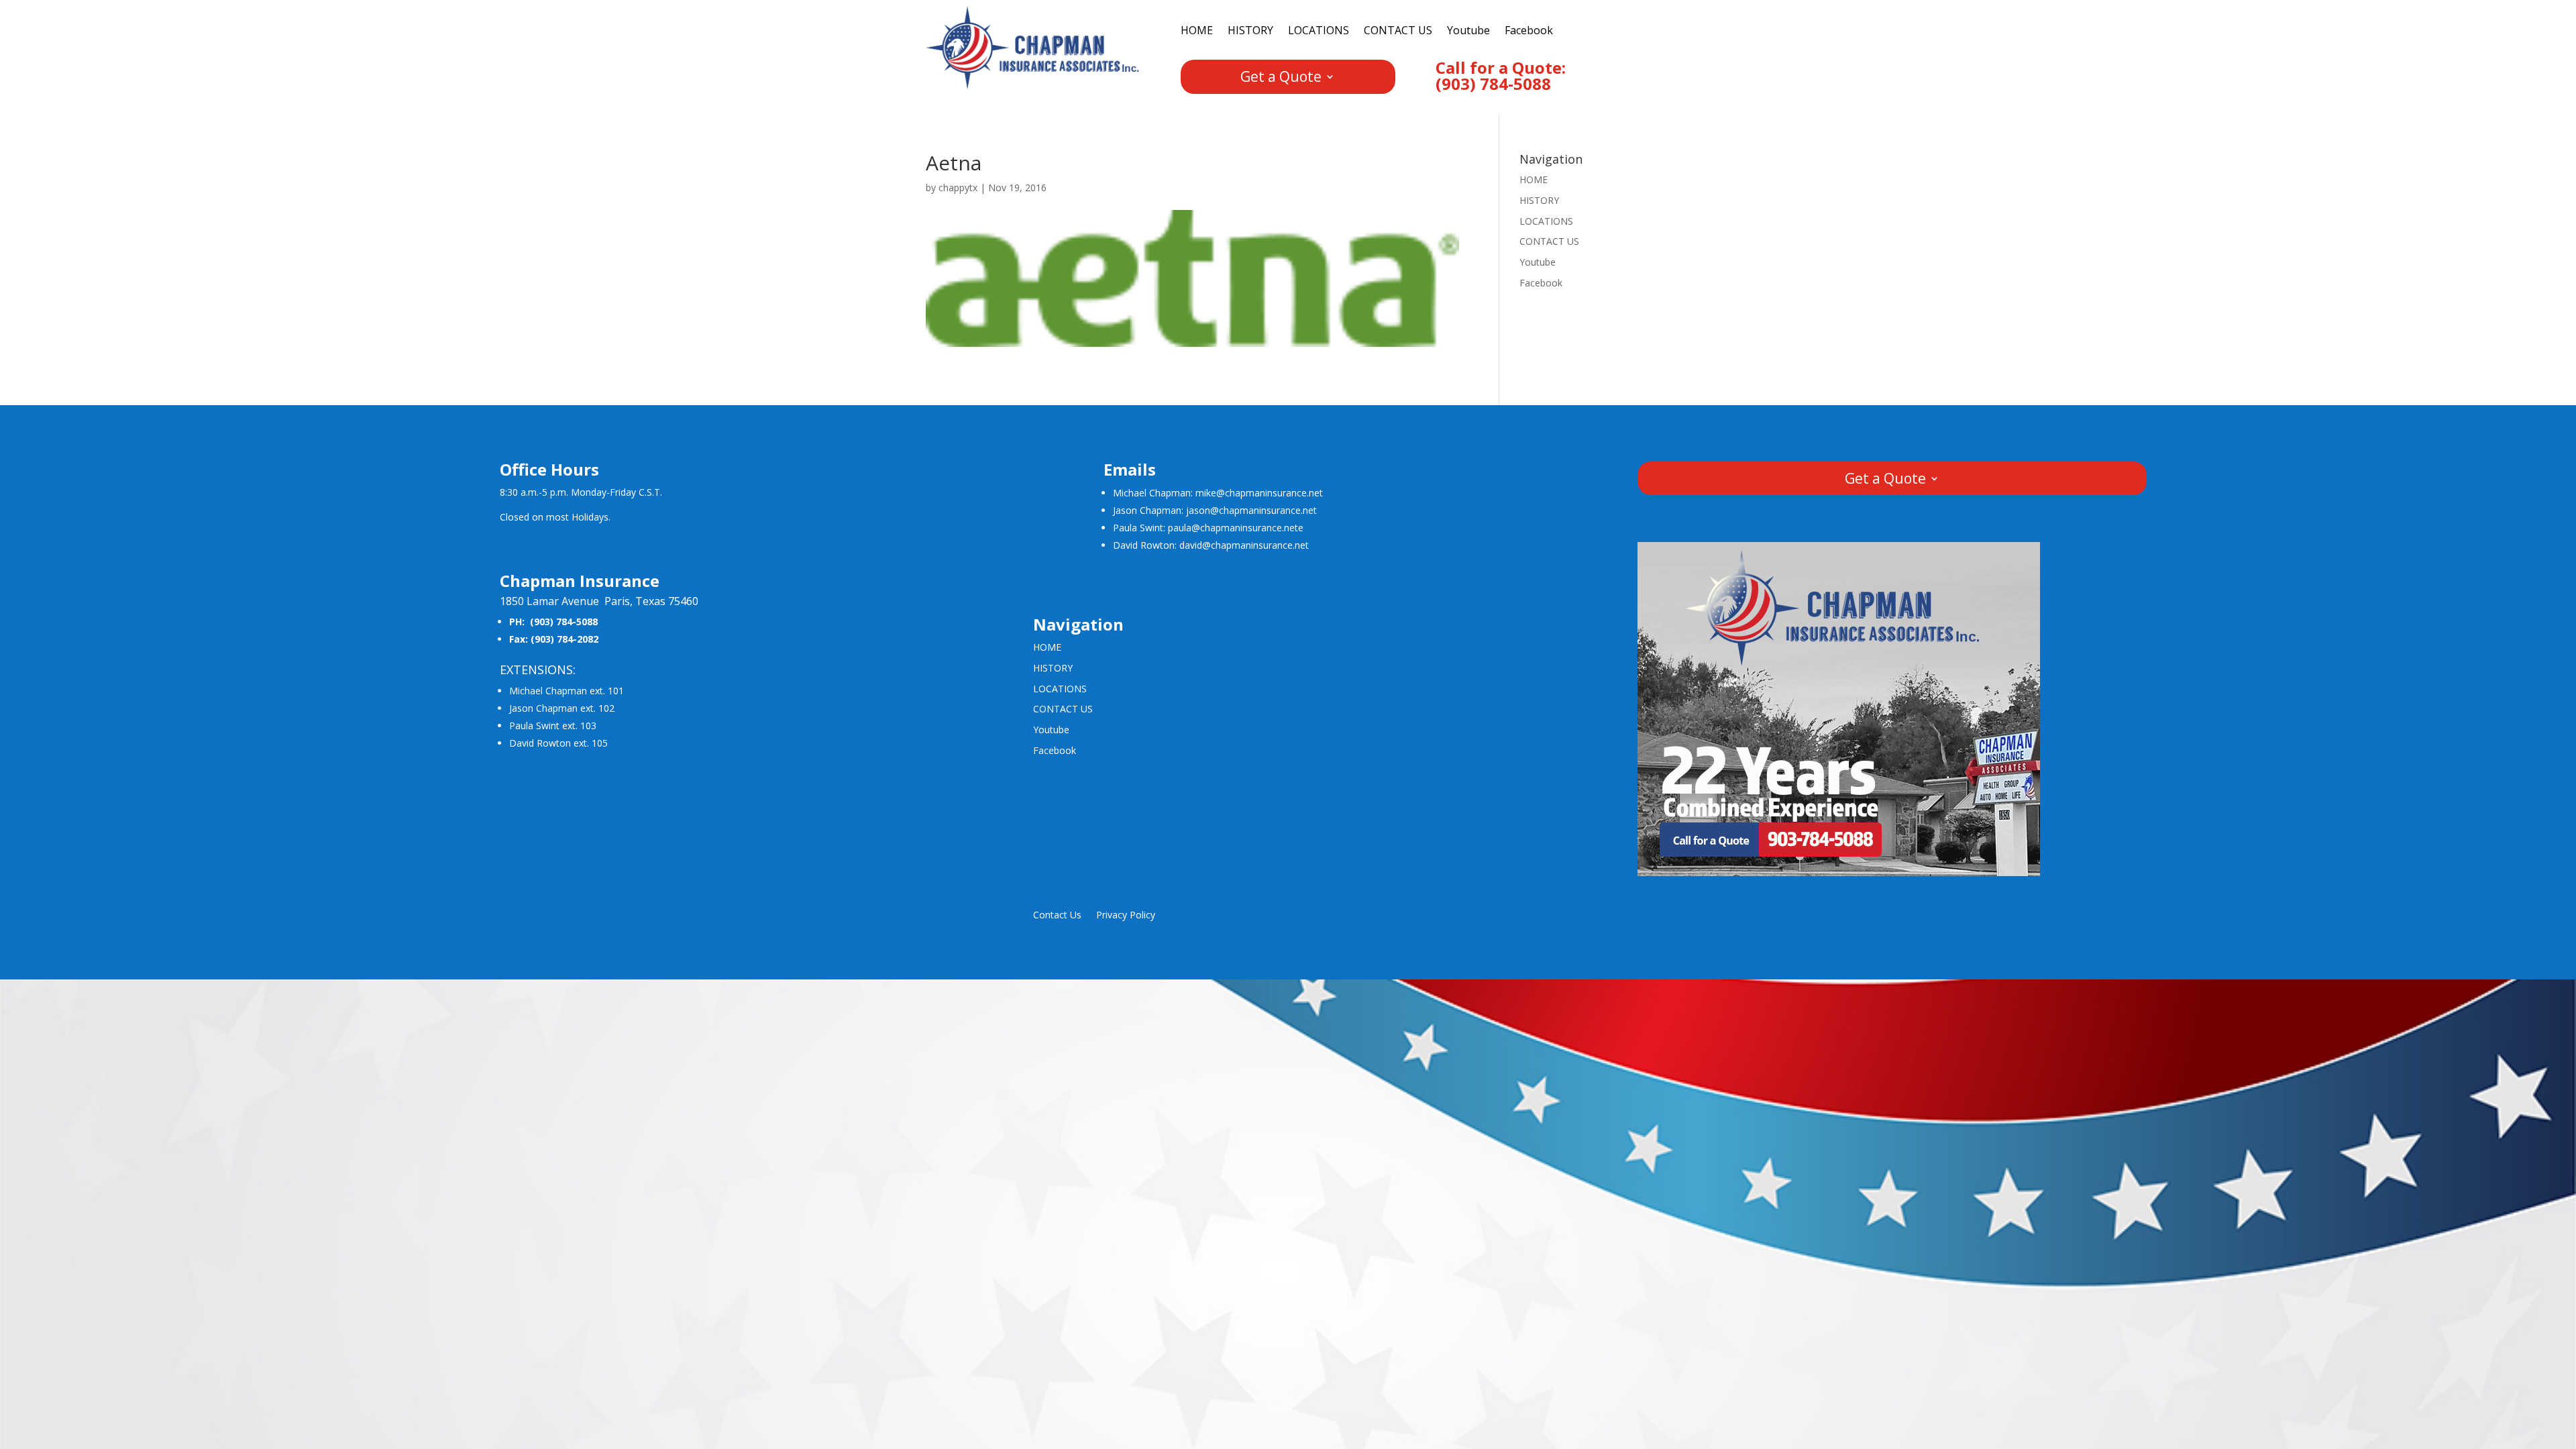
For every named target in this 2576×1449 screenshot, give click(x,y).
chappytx (958, 187)
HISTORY (1250, 32)
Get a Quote (1281, 79)
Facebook (1529, 32)
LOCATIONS (1319, 32)
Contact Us (1057, 916)
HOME (1197, 32)
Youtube (1468, 32)
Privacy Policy (1126, 916)
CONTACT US (1398, 32)
